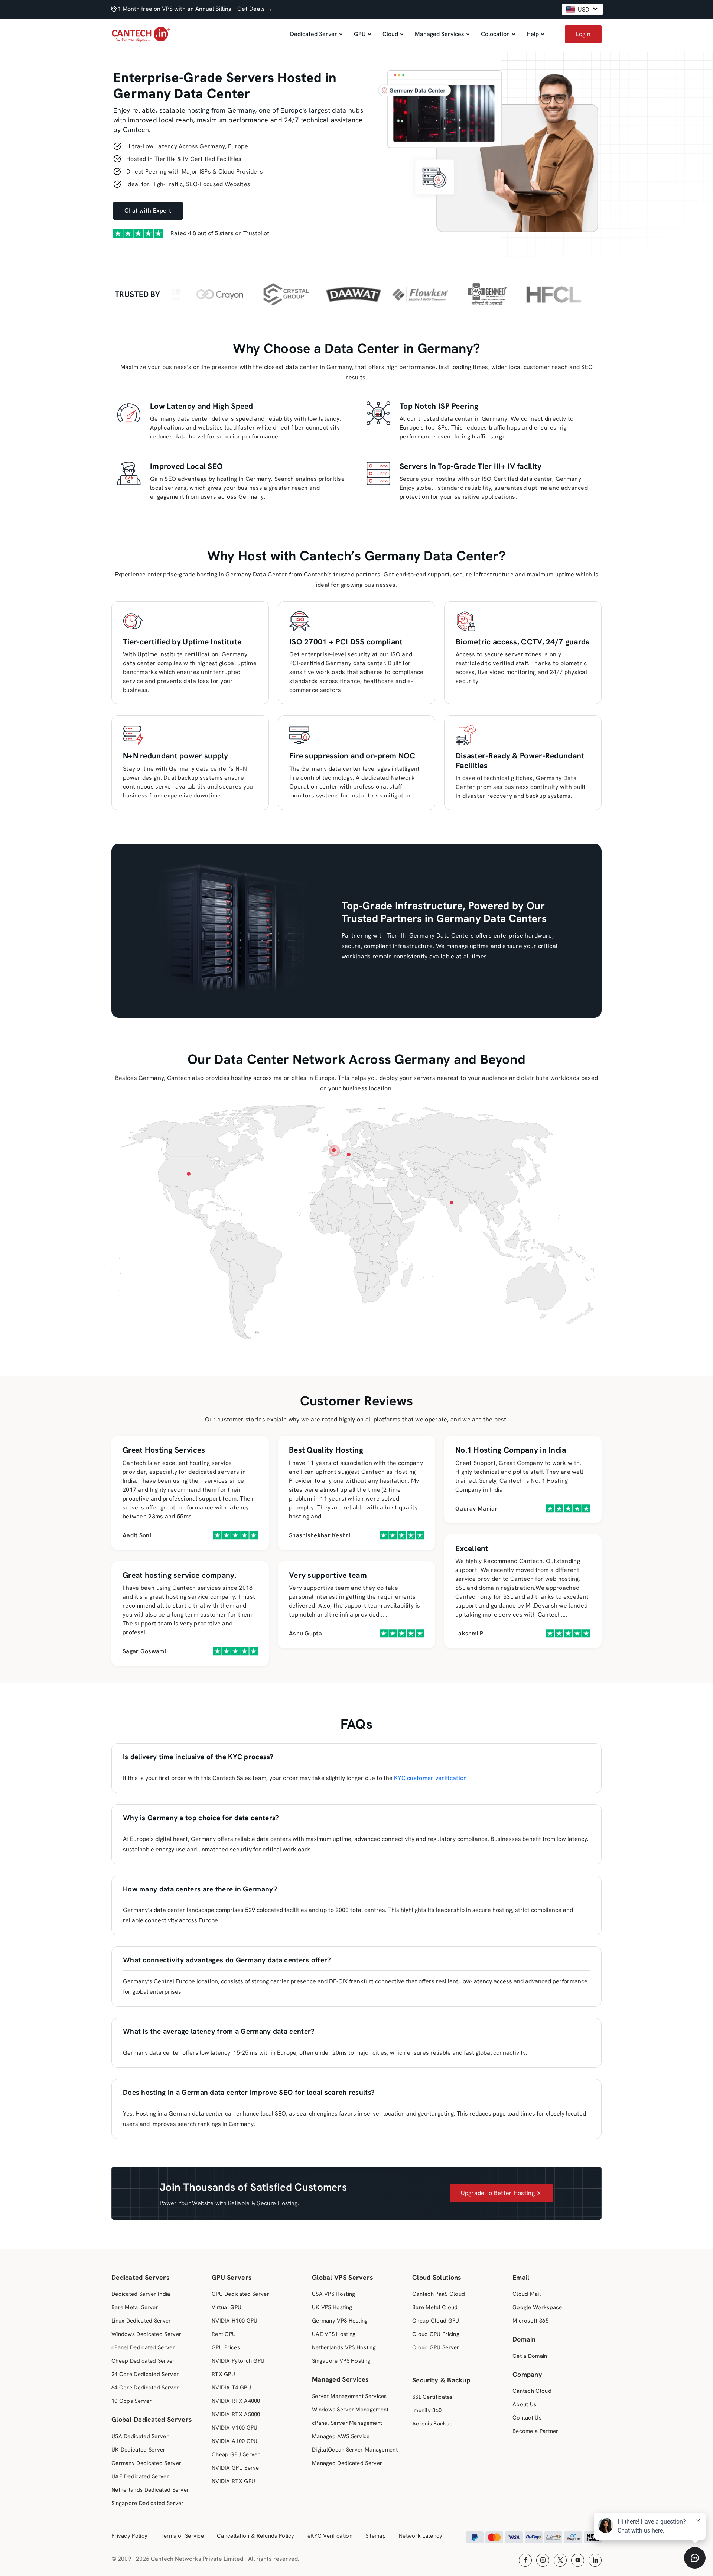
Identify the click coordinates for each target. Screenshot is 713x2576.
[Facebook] (525, 2560)
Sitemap (376, 2536)
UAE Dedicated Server (140, 2476)
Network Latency (421, 2536)
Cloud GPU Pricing (436, 2334)
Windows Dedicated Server (146, 2334)
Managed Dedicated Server (347, 2463)
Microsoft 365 (530, 2321)
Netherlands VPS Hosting (344, 2347)
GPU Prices (226, 2347)
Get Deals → (255, 9)
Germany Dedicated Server (146, 2463)
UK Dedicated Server (139, 2450)
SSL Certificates (432, 2397)
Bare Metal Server (135, 2307)
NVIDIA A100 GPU (235, 2441)
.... (197, 1516)
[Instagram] (543, 2560)
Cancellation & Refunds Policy (256, 2536)
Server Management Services (349, 2396)
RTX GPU (223, 2374)
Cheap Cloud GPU (436, 2321)
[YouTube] (578, 2560)
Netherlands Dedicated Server (150, 2490)
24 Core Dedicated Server (145, 2374)
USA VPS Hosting (334, 2294)
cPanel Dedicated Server (143, 2347)
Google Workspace (537, 2307)
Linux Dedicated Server (141, 2321)
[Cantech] (141, 41)
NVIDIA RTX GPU (233, 2481)
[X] (560, 2560)
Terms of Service (182, 2536)
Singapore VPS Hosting (341, 2361)
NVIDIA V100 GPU (235, 2428)
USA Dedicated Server (140, 2436)
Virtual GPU (227, 2307)
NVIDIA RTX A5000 (236, 2414)
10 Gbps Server (131, 2401)
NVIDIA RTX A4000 (236, 2401)
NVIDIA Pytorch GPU (238, 2361)
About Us (524, 2404)
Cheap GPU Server (236, 2454)
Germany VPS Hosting (340, 2321)
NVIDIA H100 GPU (235, 2321)
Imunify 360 (427, 2410)
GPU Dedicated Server (240, 2294)
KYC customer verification (431, 1778)
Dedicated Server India (141, 2294)
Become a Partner (535, 2431)
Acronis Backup (432, 2424)
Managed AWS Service (341, 2436)
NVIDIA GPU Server (237, 2468)
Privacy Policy (129, 2536)
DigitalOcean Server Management (355, 2450)
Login (583, 34)
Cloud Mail (527, 2294)
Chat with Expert (148, 211)
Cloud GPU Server (436, 2347)
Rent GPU (224, 2334)
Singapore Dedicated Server (148, 2503)
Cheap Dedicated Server (143, 2361)
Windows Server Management (350, 2410)
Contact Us (527, 2418)
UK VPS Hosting (332, 2307)
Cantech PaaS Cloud (439, 2294)
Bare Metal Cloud (435, 2307)
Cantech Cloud (532, 2391)
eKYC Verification (330, 2536)
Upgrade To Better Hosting (498, 2193)
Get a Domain (530, 2356)
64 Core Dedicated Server (145, 2388)
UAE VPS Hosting (334, 2334)
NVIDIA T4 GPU (231, 2388)
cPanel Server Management (347, 2423)
